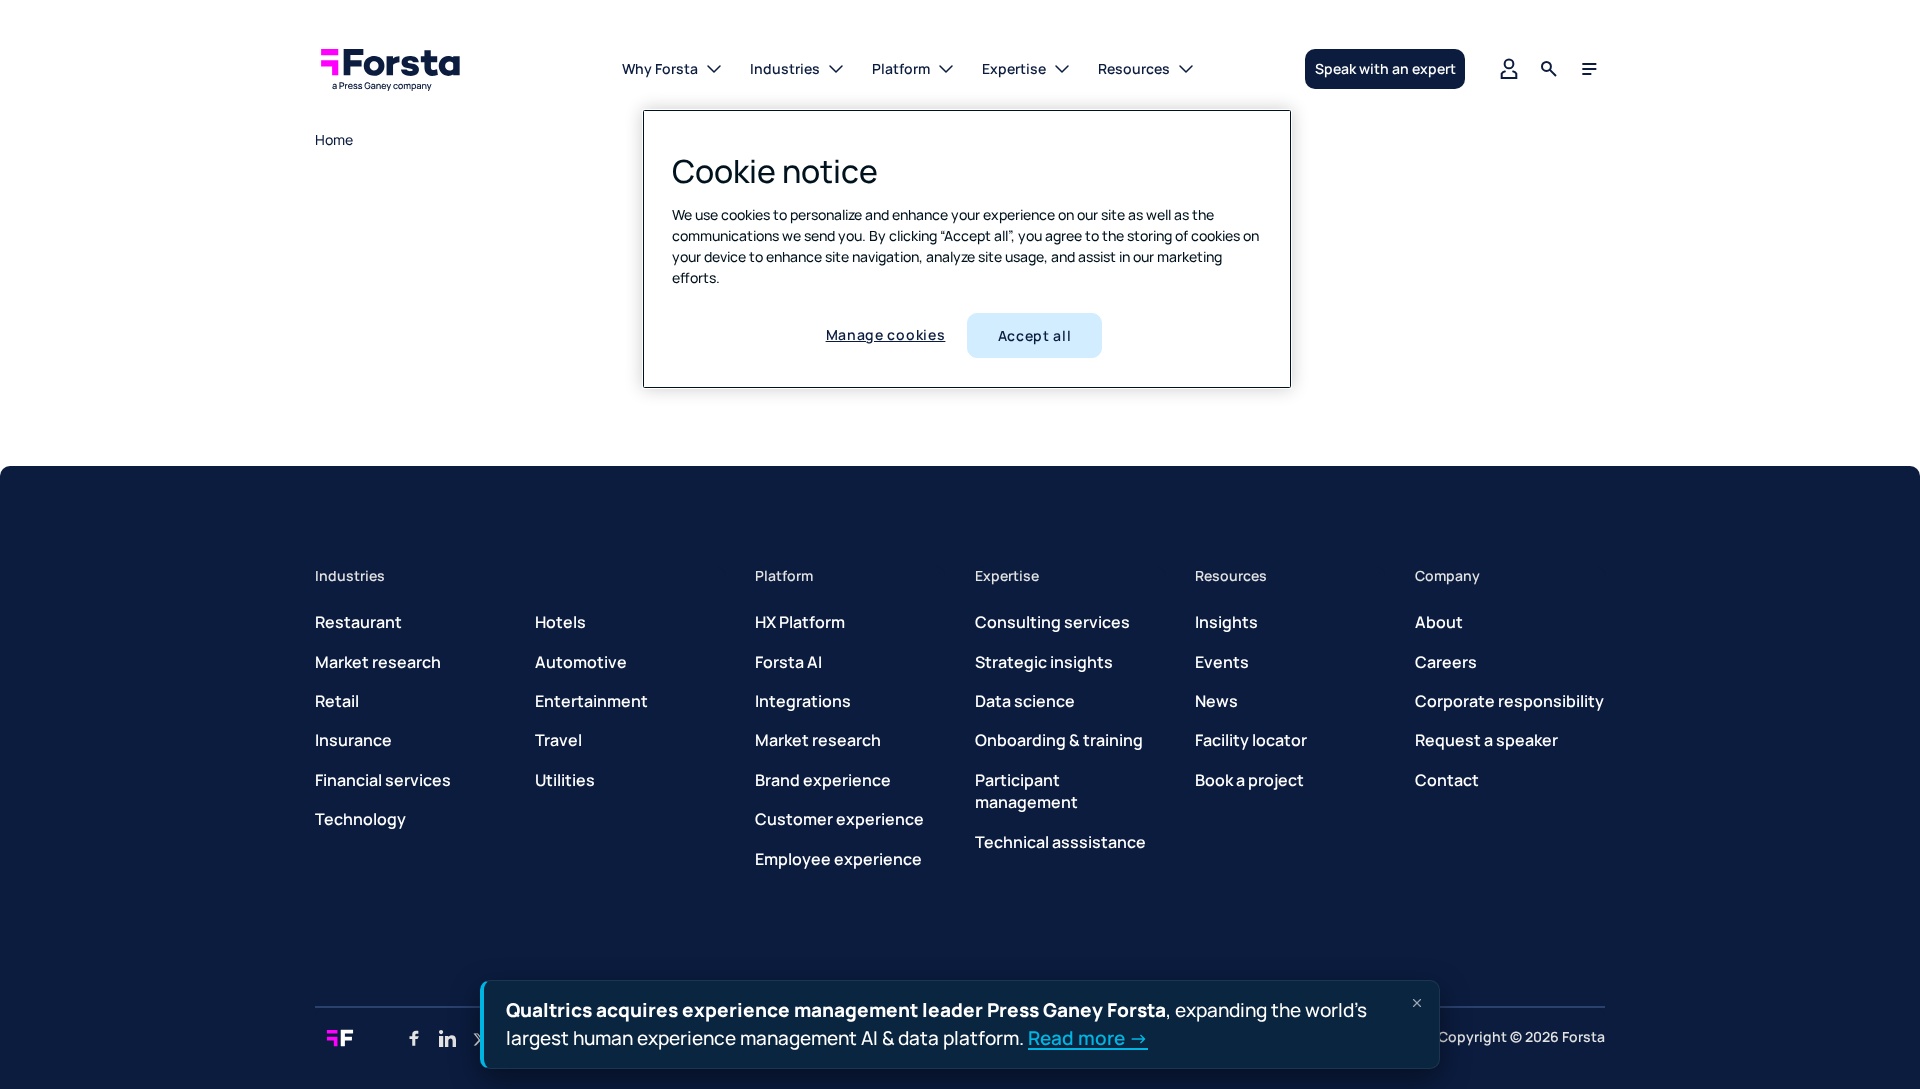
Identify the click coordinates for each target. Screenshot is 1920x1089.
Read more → (1088, 1037)
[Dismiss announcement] (1417, 1003)
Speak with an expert (1385, 68)
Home (334, 139)
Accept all (1035, 335)
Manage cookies (886, 334)
